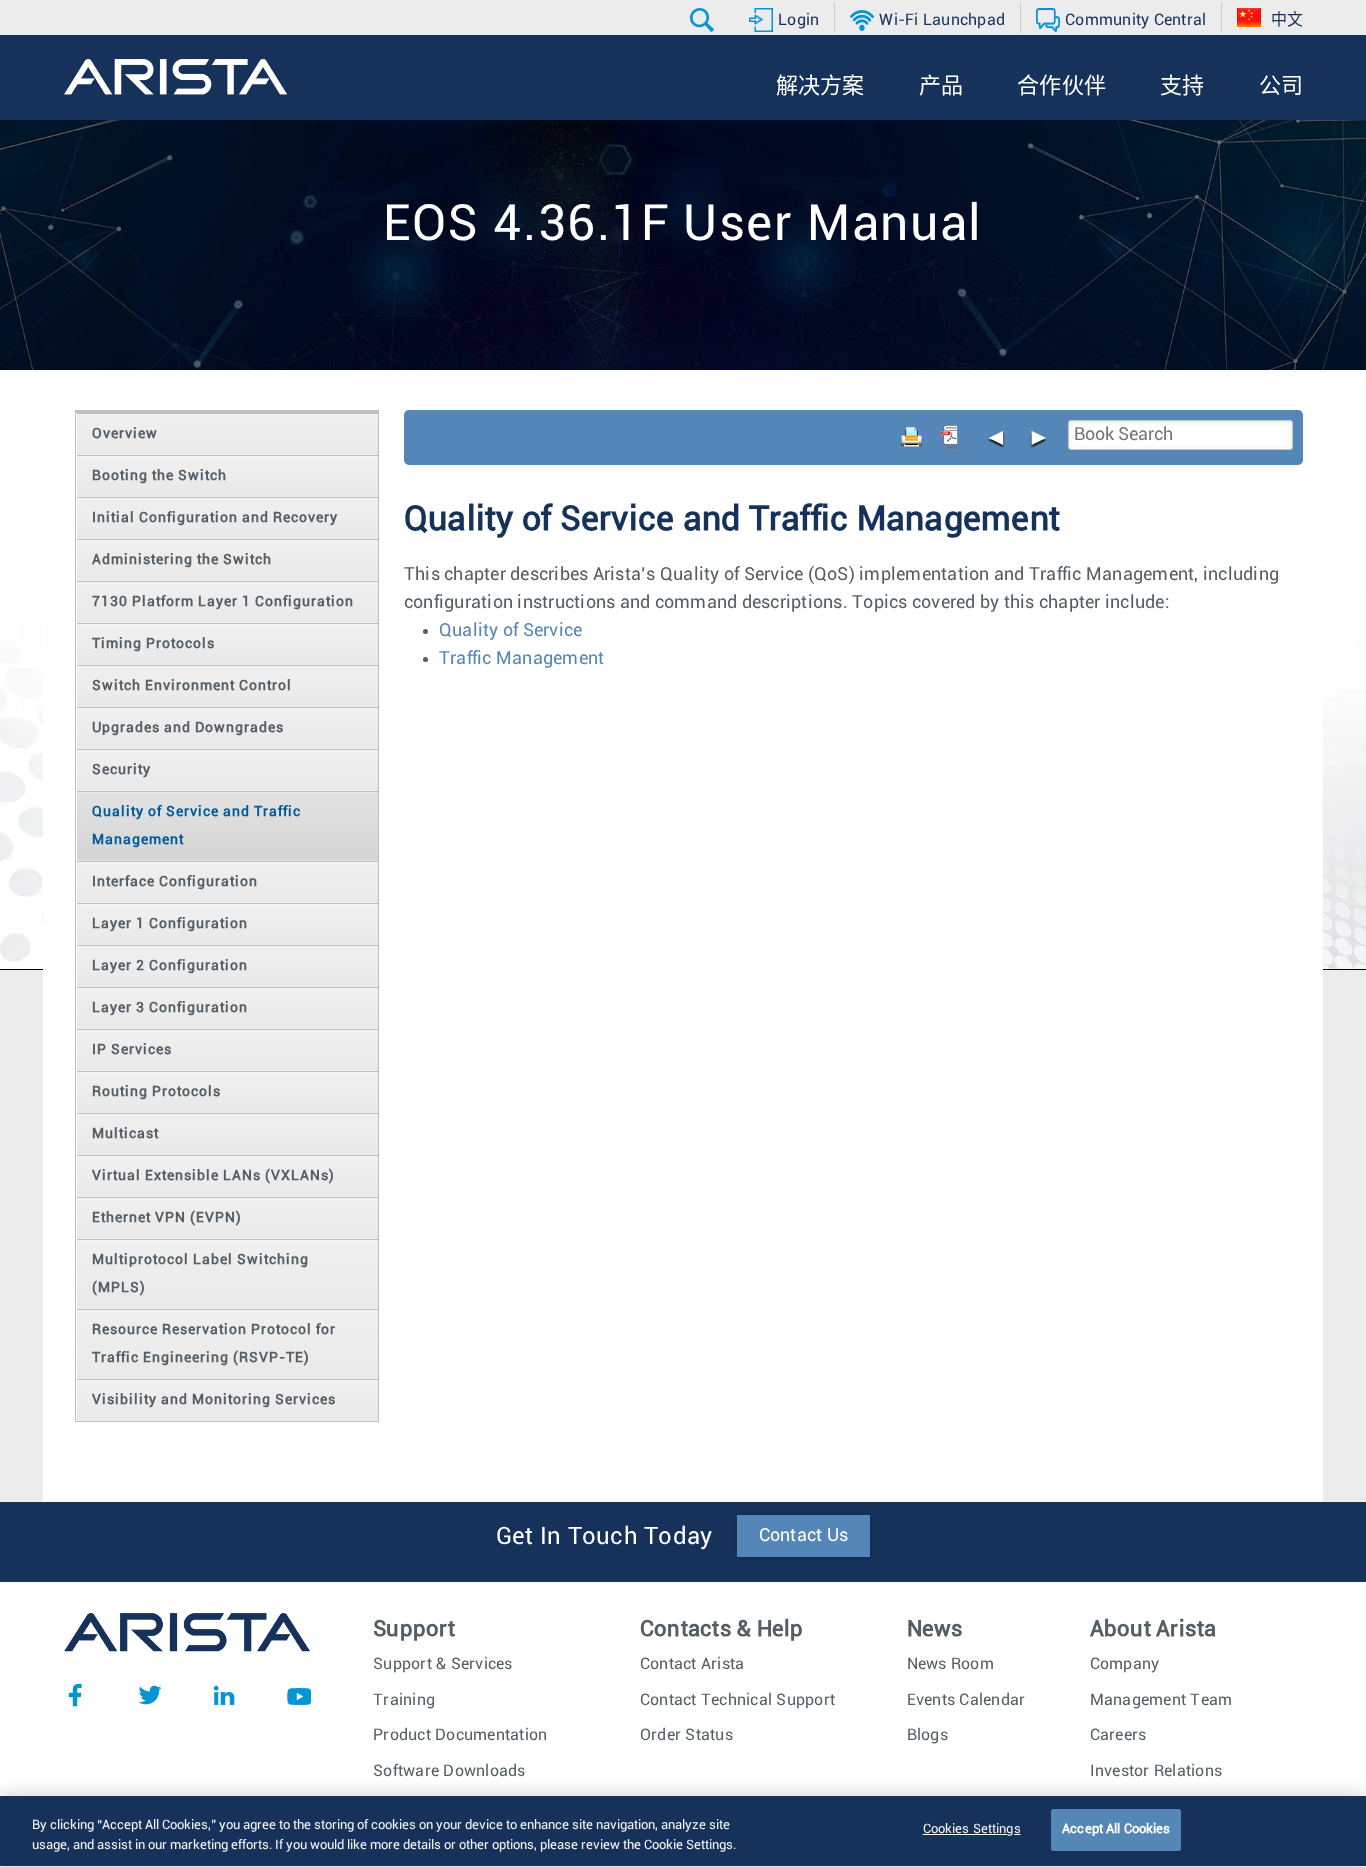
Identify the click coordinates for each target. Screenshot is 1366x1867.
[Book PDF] (950, 437)
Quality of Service (511, 631)
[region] (683, 1831)
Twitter (150, 1695)
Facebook (75, 1695)
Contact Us (804, 1536)
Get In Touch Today (604, 1537)
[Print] (912, 437)
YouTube (299, 1695)
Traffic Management (522, 659)
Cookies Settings (972, 1829)
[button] (704, 20)
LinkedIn (224, 1695)
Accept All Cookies (1116, 1829)
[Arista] (175, 77)
